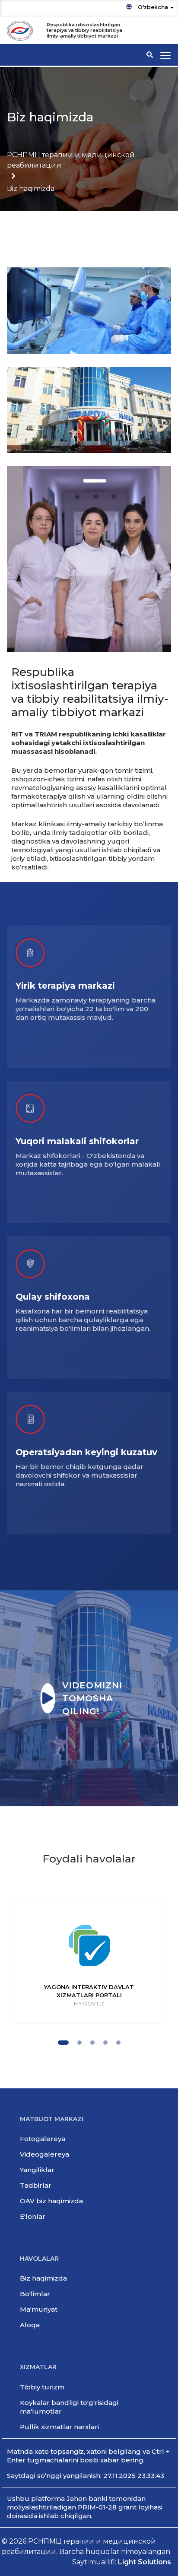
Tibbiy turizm (42, 2387)
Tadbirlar (36, 2185)
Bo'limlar (35, 2294)
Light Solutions (145, 2562)
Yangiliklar (37, 2170)
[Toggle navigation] (165, 56)
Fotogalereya (43, 2139)
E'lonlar (33, 2216)
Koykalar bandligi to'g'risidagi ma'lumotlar (69, 2407)
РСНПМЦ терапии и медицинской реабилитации (71, 160)
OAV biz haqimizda (51, 2201)
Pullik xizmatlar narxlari (59, 2427)
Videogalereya (44, 2154)
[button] (63, 2043)
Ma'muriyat (39, 2309)
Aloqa (30, 2325)
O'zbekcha (153, 7)
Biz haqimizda (43, 2278)
